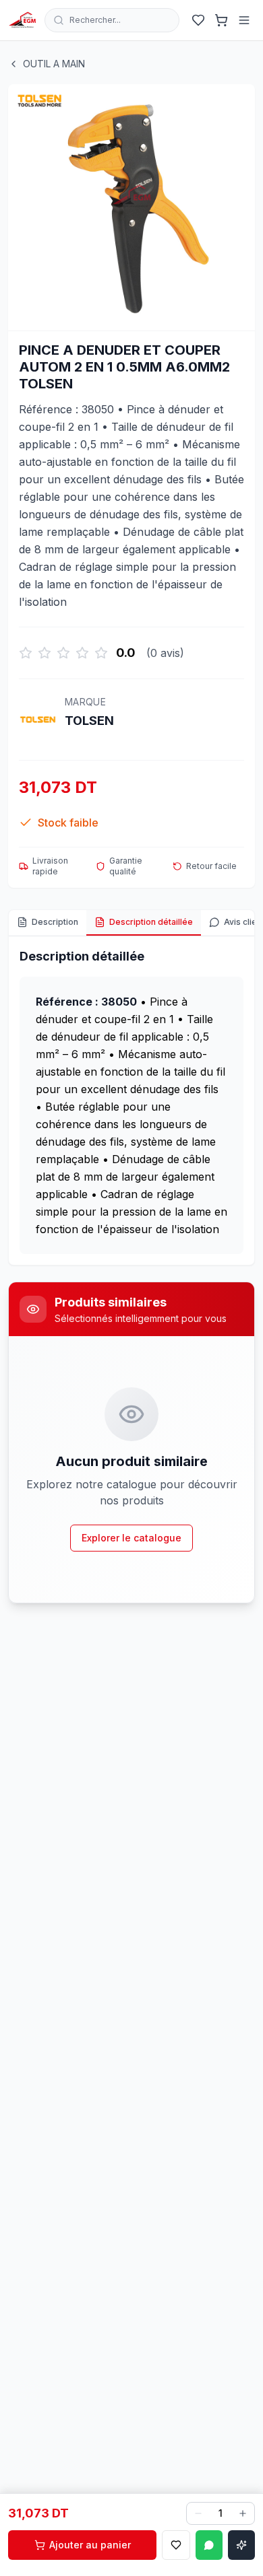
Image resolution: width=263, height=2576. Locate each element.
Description (55, 922)
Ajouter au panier (90, 2545)
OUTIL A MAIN (54, 64)
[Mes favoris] (198, 20)
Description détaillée (151, 922)
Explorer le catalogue (131, 1538)
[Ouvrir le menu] (244, 20)
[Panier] (221, 20)
